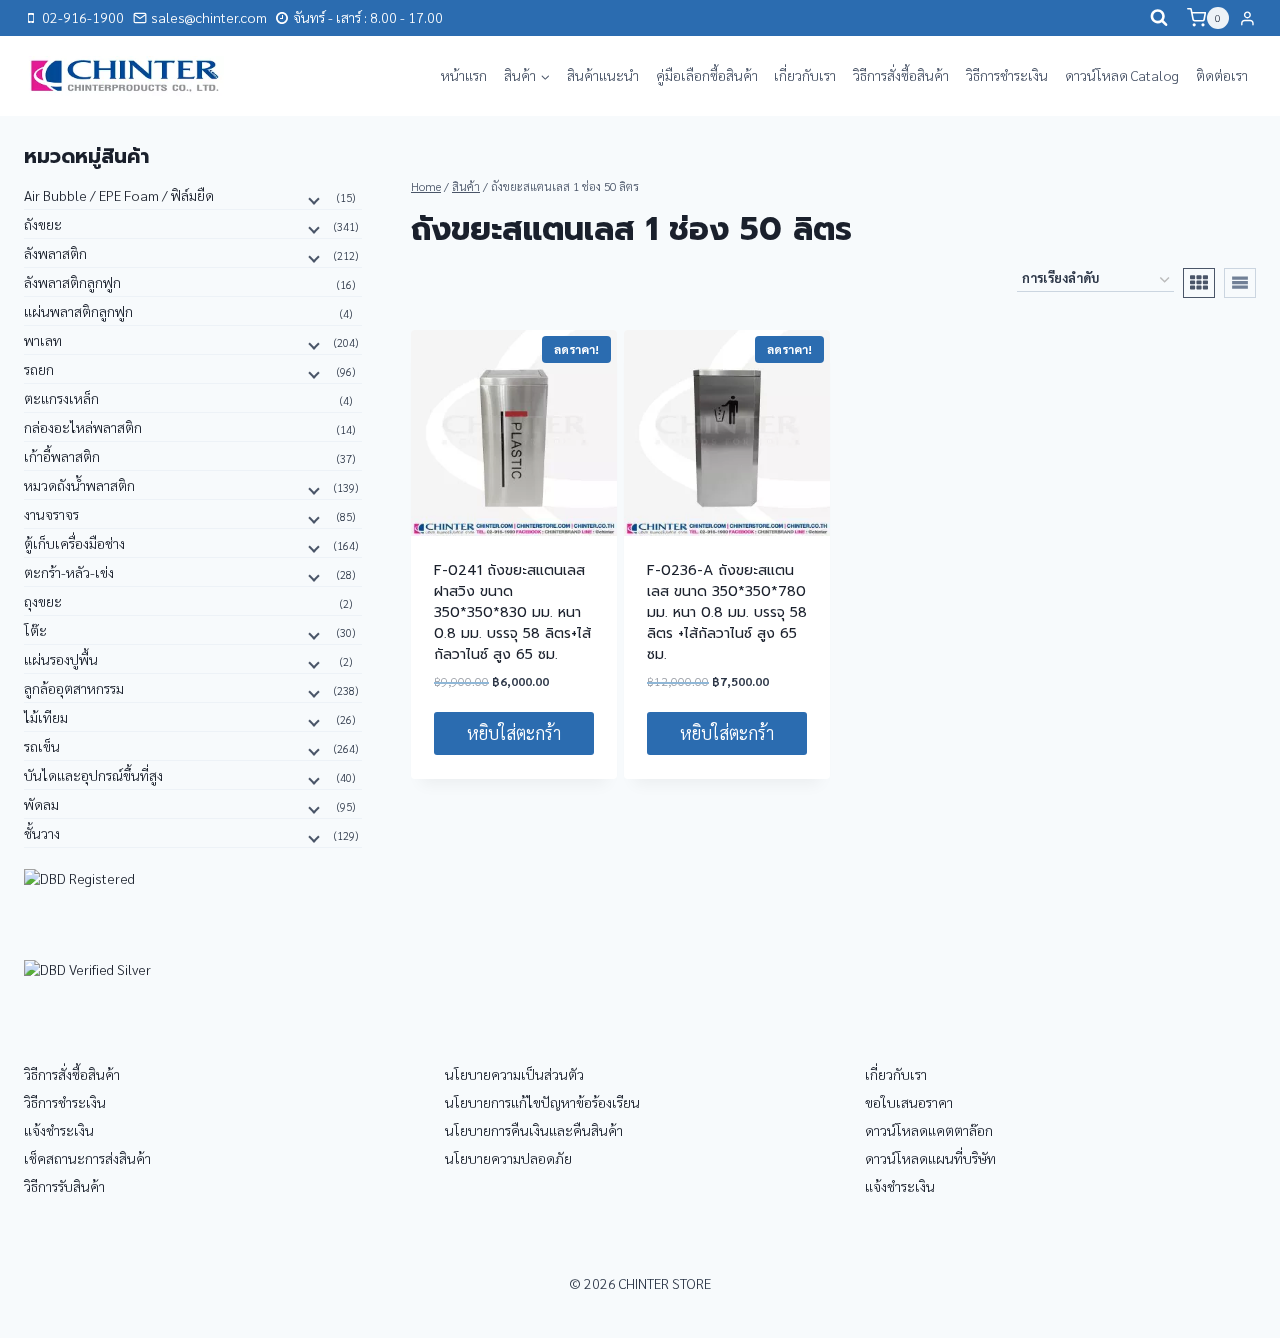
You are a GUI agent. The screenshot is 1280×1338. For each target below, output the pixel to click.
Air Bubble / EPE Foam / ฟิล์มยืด (119, 195)
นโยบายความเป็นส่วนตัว (514, 1074)
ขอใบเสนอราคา (909, 1102)
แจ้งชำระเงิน (59, 1130)
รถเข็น (42, 746)
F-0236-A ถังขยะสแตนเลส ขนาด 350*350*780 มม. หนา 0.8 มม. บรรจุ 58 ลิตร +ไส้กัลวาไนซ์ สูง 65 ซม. (727, 612)
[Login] (1247, 18)
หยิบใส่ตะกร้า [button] (514, 732)
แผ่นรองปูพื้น (61, 659)
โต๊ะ (35, 630)
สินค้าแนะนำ (603, 75)
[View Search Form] (1159, 18)
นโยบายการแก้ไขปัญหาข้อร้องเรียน (542, 1102)
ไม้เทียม (46, 717)
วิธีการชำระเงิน (1007, 75)
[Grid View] (1199, 283)
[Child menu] (312, 199)
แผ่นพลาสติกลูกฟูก (78, 311)
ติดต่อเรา (1222, 75)
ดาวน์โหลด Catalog (1122, 75)
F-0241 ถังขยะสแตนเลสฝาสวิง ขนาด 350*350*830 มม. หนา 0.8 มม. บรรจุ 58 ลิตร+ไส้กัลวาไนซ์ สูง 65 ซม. (512, 612)
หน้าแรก (464, 75)
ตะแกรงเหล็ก (61, 398)
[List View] (1240, 283)
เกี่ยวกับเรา (805, 75)
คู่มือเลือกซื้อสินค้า (707, 75)
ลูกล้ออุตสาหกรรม (74, 688)
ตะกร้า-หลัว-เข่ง (69, 572)
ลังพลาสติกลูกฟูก (72, 282)
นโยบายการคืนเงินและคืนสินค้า (534, 1130)
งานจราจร (51, 514)
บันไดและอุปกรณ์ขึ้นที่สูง (93, 775)
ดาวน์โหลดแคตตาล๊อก (929, 1130)
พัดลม (41, 804)
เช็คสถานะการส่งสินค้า (87, 1158)
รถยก (39, 369)
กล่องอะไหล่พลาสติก (83, 427)
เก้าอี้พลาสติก (62, 456)
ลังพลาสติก (55, 253)
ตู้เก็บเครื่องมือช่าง (74, 543)
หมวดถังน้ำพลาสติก (79, 485)
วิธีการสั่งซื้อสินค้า (901, 75)
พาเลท (43, 340)
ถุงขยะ (43, 601)
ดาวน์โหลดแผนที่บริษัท (930, 1158)
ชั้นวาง (42, 833)
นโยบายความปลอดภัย (508, 1158)
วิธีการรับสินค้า (64, 1186)
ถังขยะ (43, 224)
